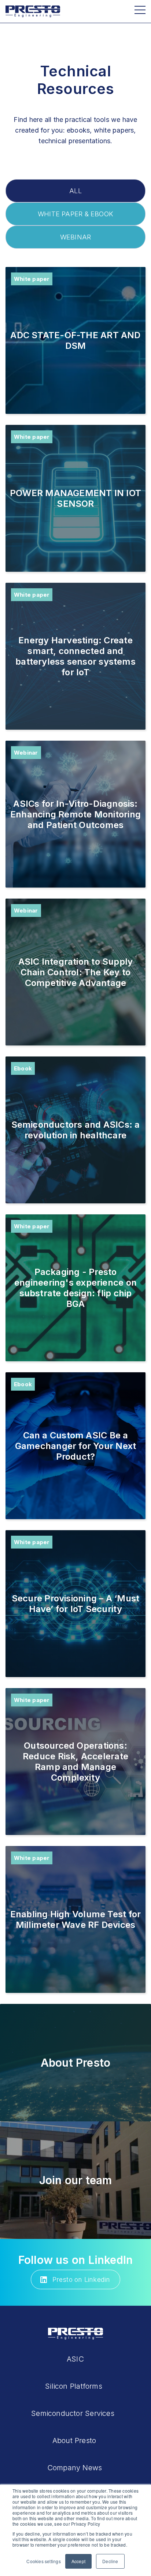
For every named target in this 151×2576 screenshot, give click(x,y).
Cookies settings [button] (44, 2561)
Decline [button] (110, 2561)
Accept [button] (78, 2561)
